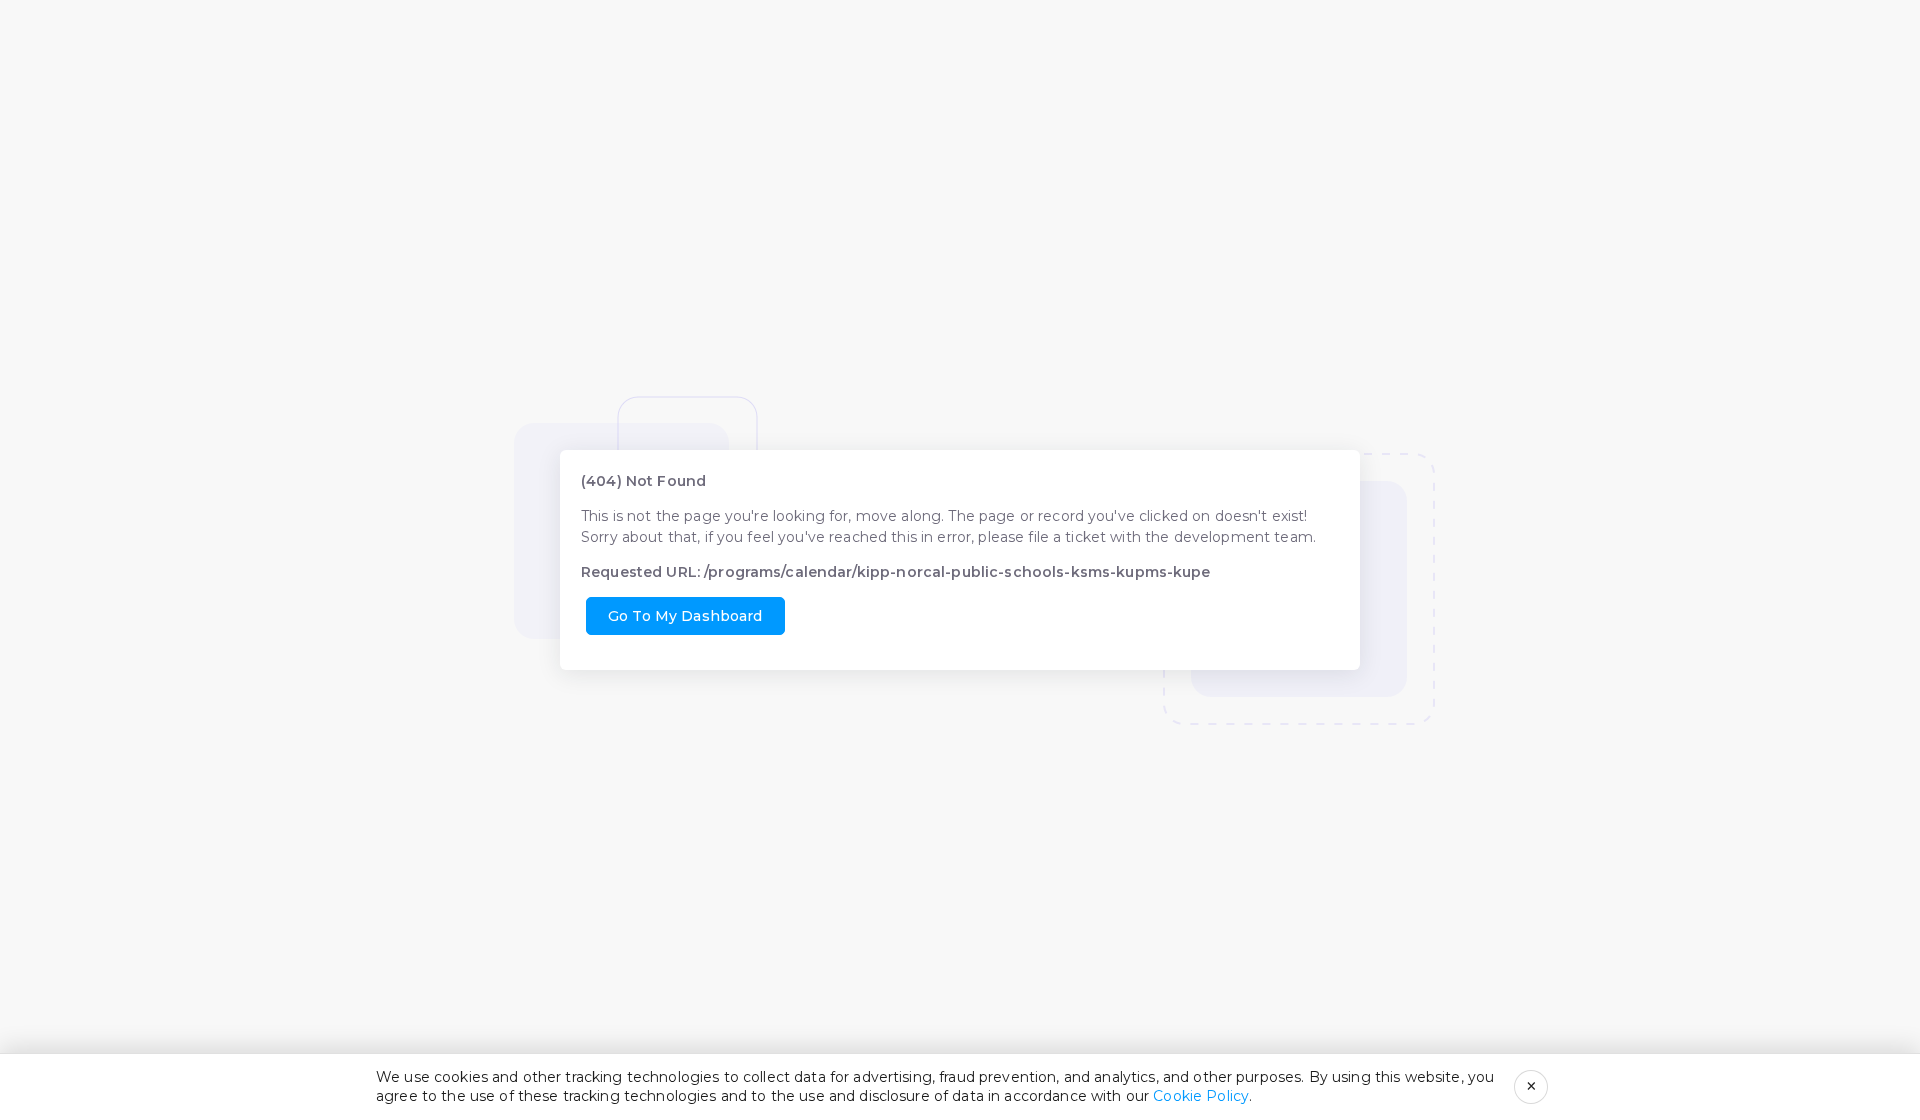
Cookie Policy (1201, 1096)
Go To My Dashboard (685, 616)
